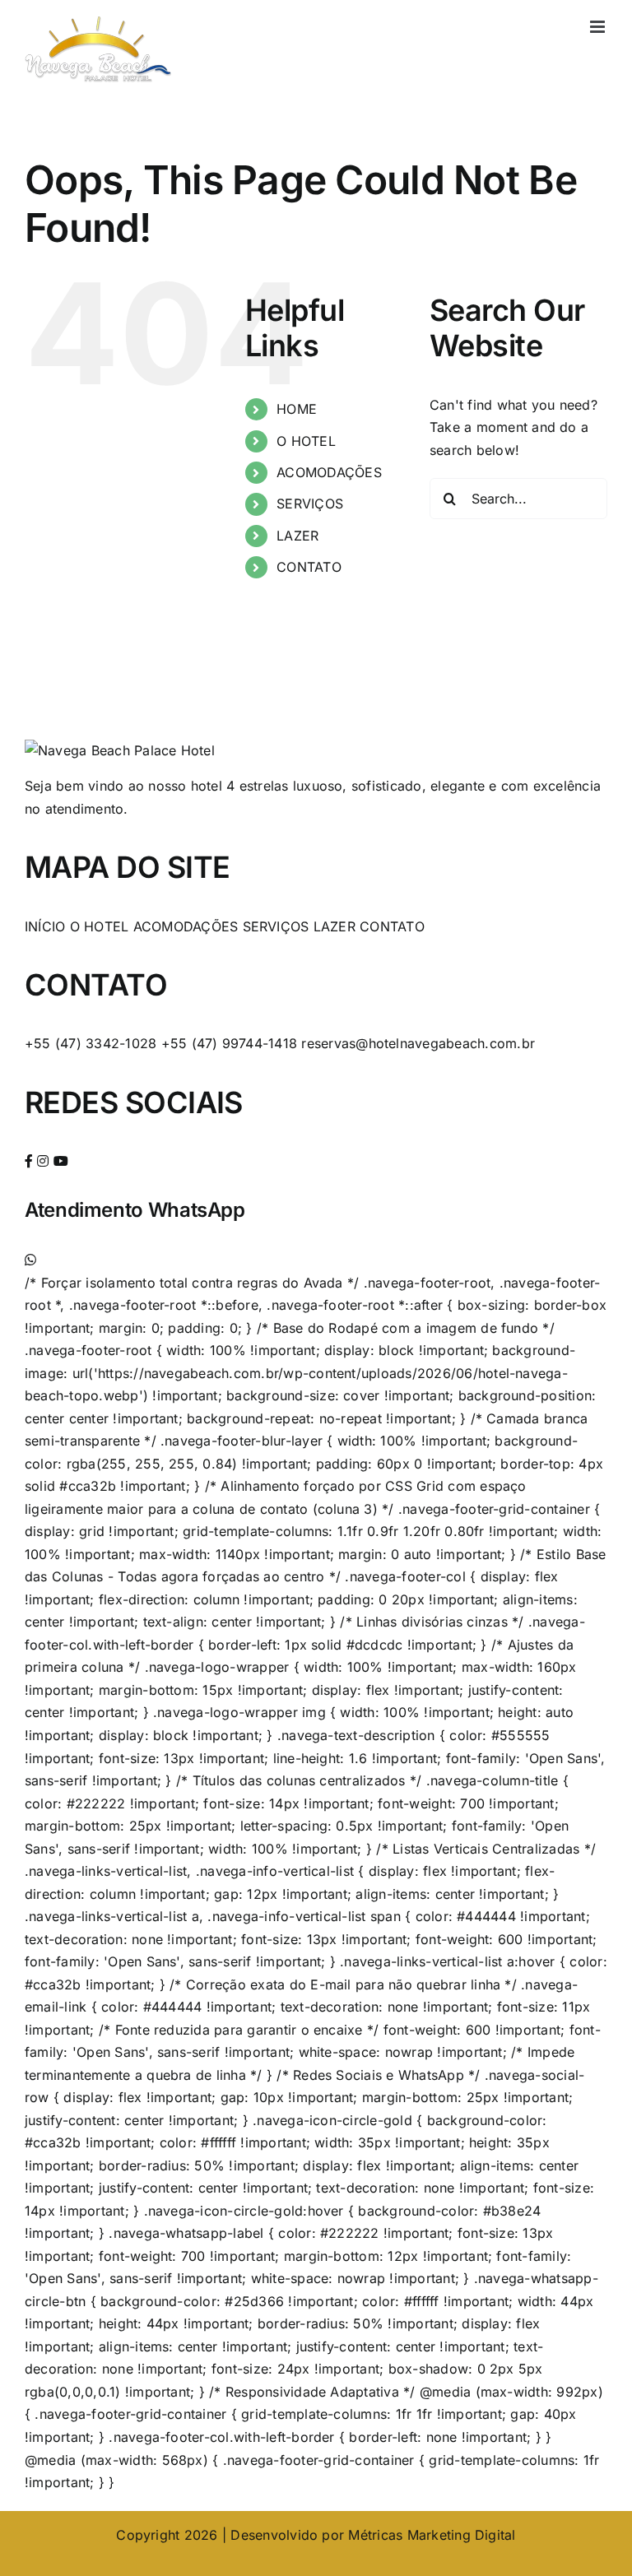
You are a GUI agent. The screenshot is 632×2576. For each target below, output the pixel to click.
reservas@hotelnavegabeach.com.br (418, 1043)
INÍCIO (45, 926)
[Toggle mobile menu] (599, 27)
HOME (297, 409)
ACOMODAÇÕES (329, 472)
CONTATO (309, 567)
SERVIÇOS (310, 504)
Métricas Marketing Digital (432, 2535)
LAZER (297, 536)
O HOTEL (306, 441)
